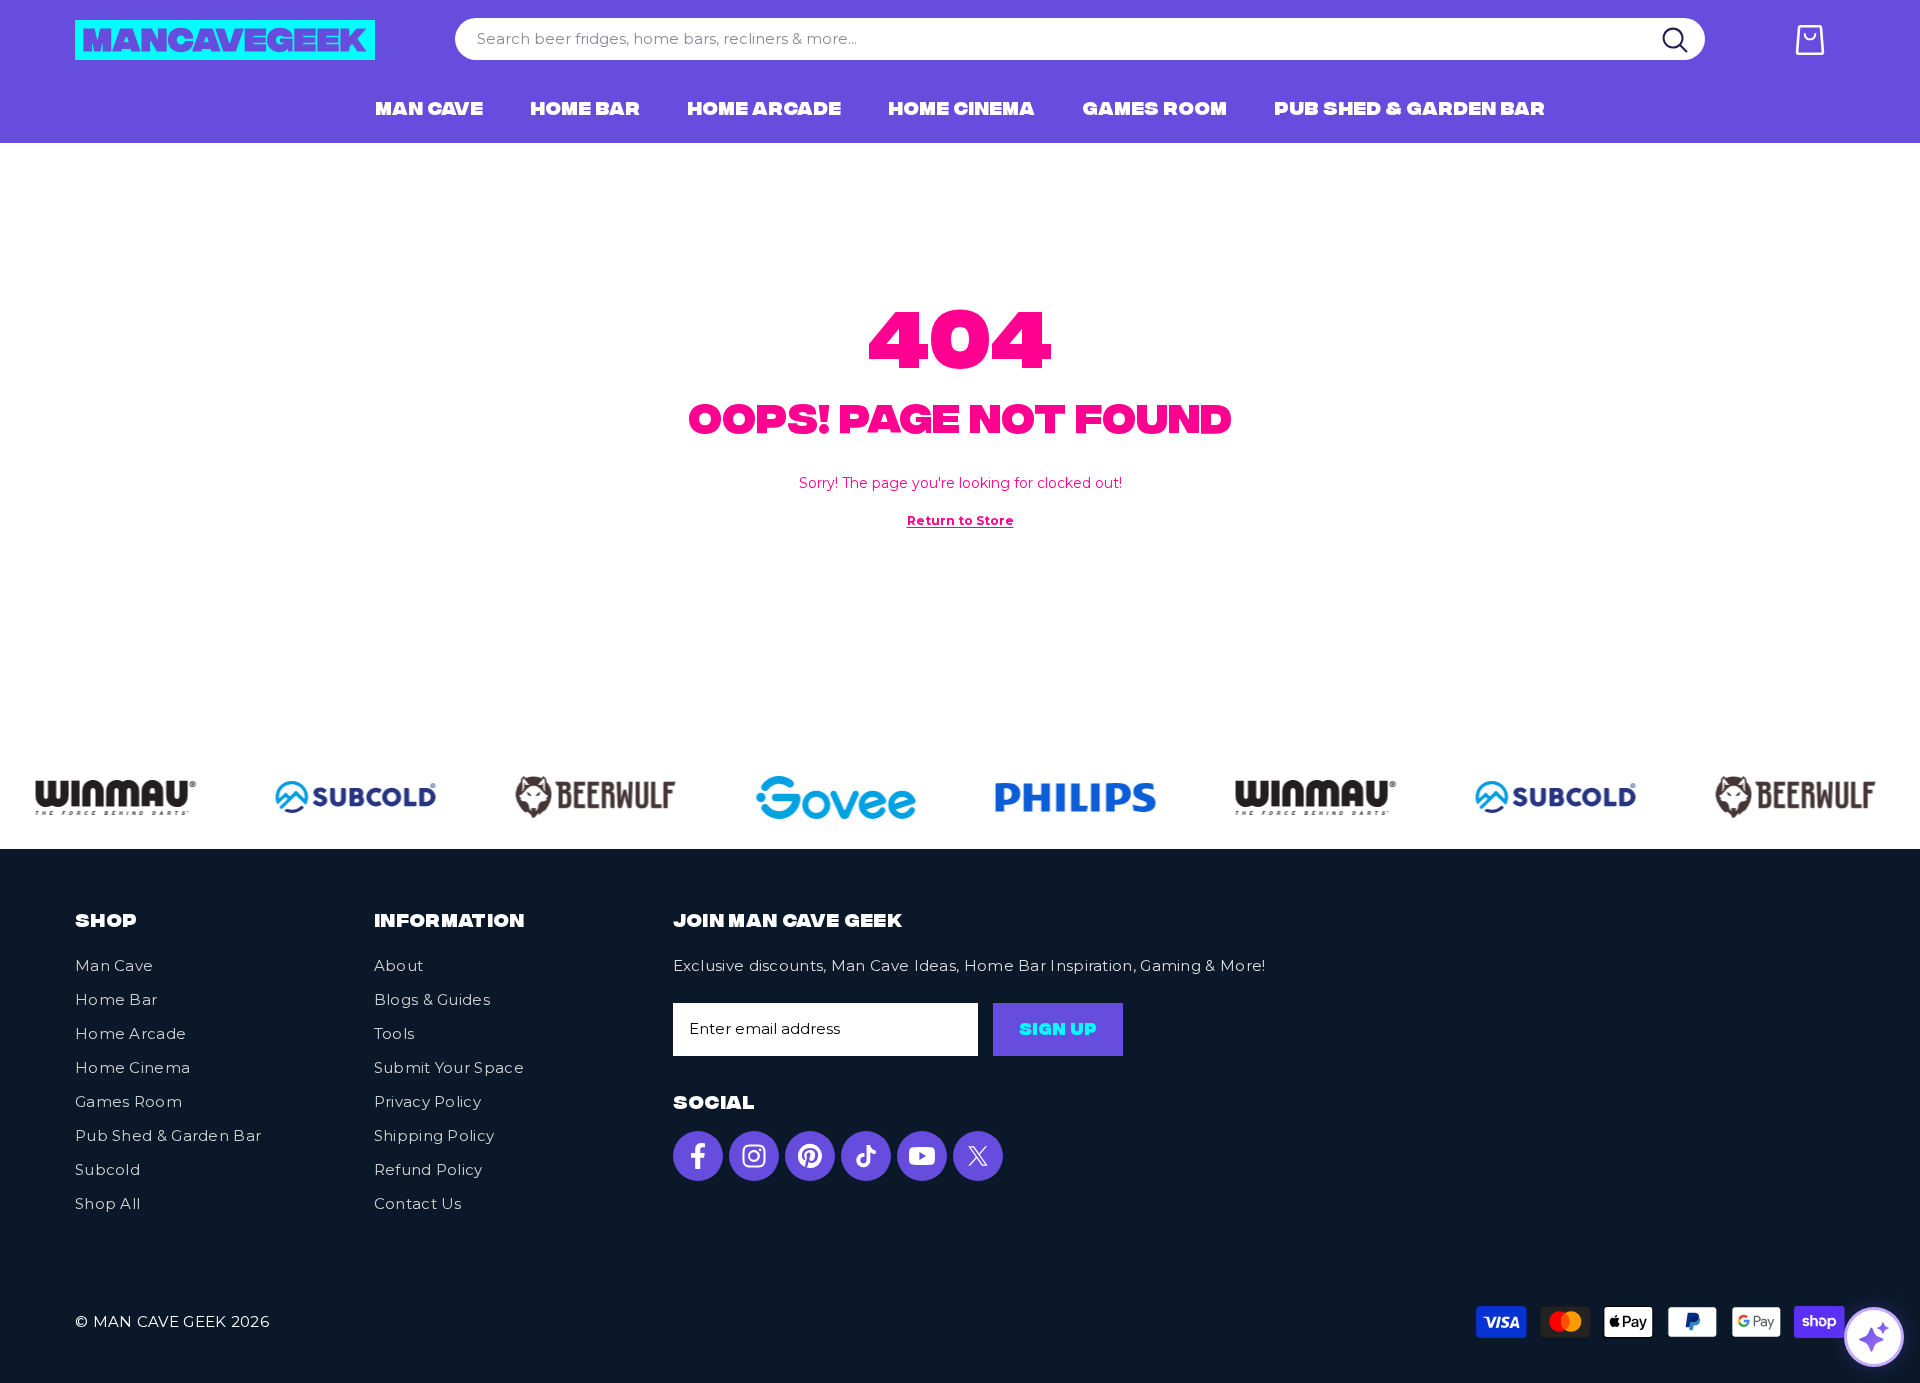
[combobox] (1050, 39)
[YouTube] (922, 1156)
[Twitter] (978, 1156)
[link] (106, 797)
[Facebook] (698, 1156)
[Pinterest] (810, 1156)
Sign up (1058, 1031)
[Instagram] (754, 1156)
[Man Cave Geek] (586, 797)
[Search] (1676, 39)
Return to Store (960, 520)
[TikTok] (866, 1156)
